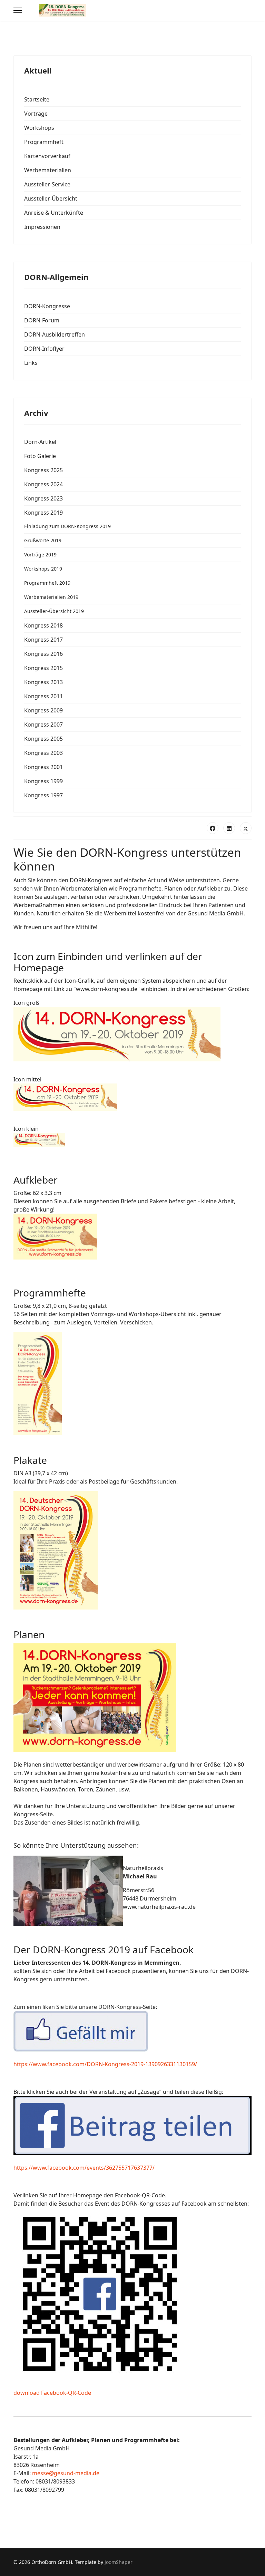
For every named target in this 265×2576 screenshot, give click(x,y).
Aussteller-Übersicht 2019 (54, 611)
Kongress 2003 (43, 753)
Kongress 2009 (43, 710)
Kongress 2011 (43, 696)
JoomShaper (119, 2562)
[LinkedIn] (229, 828)
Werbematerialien (48, 170)
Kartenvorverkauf (47, 156)
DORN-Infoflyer (44, 349)
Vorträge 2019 (40, 555)
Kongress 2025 (43, 470)
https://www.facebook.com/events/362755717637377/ (84, 2168)
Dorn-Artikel (40, 442)
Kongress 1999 (43, 781)
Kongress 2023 (43, 498)
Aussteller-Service (47, 184)
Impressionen (42, 227)
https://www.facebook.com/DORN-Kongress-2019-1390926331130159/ (105, 2064)
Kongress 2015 (43, 668)
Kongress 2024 (43, 484)
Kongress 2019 (43, 513)
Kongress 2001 (43, 767)
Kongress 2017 (43, 640)
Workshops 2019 (43, 569)
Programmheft (44, 142)
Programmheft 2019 (47, 583)
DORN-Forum (42, 320)
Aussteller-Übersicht (51, 198)
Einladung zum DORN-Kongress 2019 (67, 526)
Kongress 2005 (43, 739)
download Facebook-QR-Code (52, 2393)
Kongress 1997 (43, 795)
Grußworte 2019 (43, 540)
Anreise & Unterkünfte (54, 213)
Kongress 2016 (43, 654)
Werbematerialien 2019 (51, 597)
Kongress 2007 (43, 725)
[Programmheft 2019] (132, 1384)
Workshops (39, 128)
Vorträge (36, 114)
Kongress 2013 (43, 682)
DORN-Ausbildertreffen (55, 334)
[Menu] (18, 10)
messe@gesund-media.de (66, 2473)
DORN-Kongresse (47, 306)
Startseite (37, 99)
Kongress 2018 (43, 625)
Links (31, 363)
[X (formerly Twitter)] (246, 828)
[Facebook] (213, 828)
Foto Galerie (40, 456)
